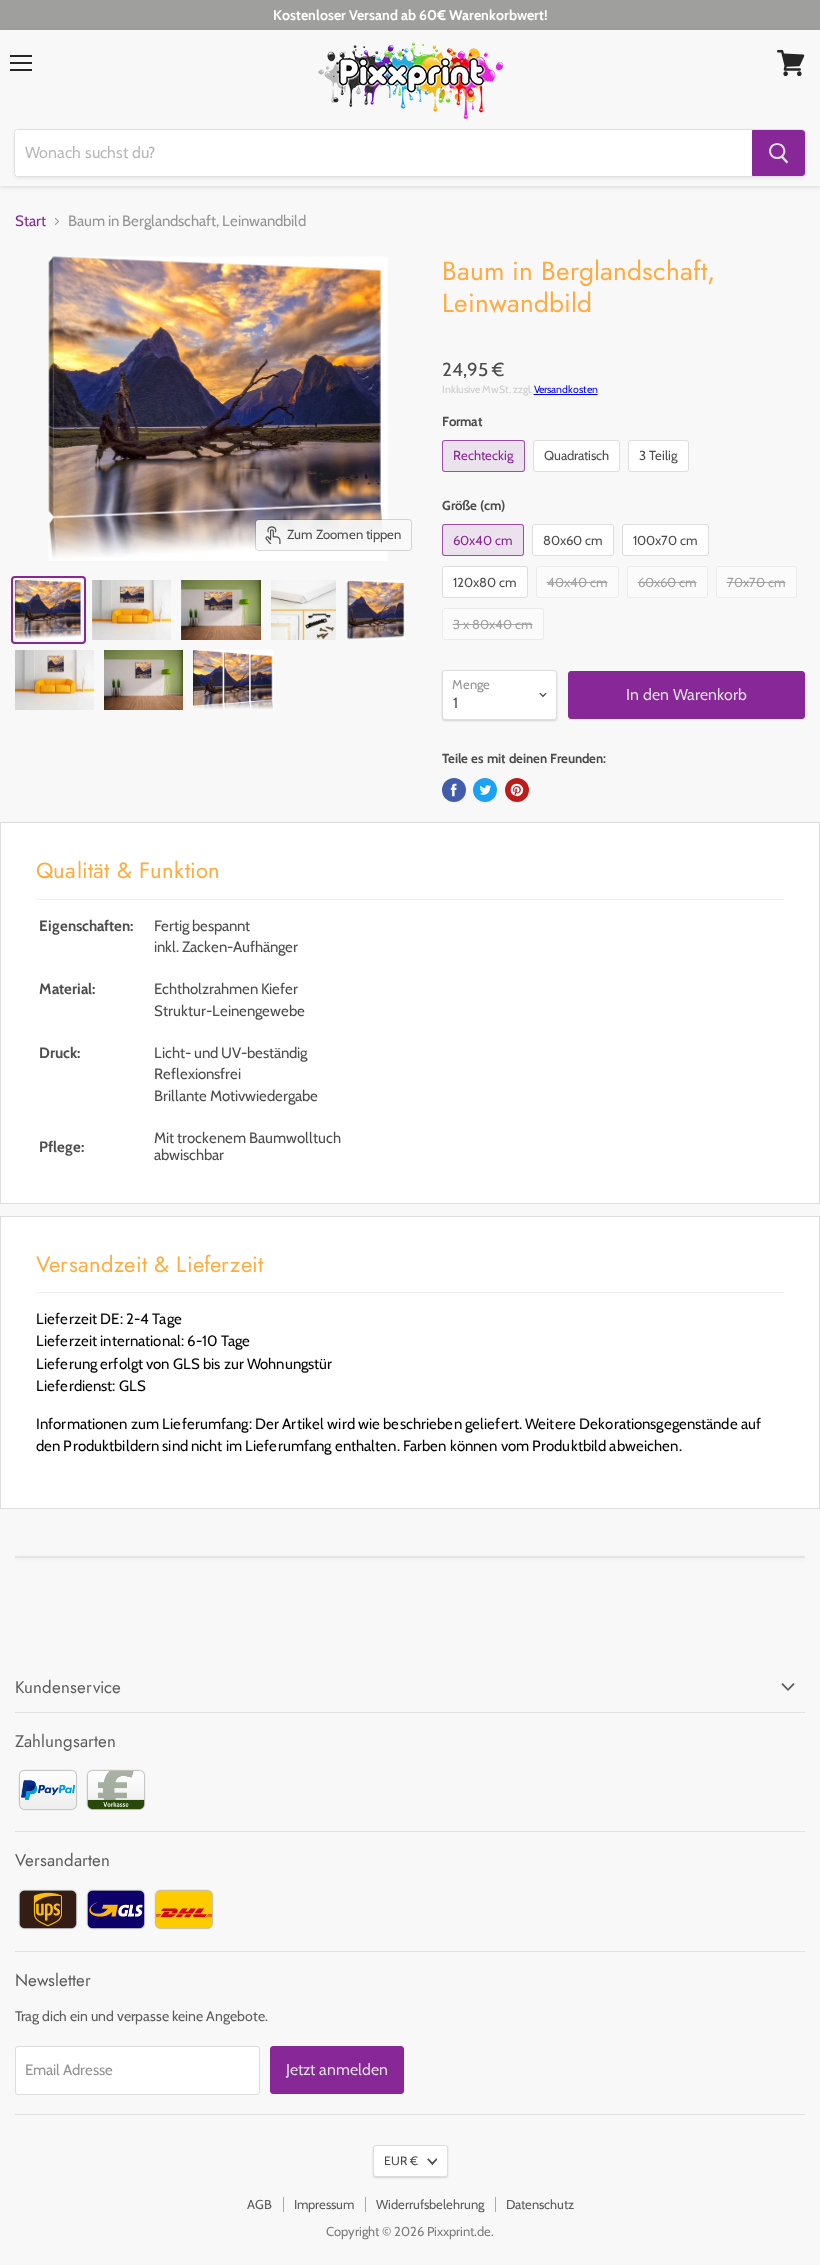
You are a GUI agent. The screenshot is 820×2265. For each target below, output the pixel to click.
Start (30, 221)
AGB (259, 2204)
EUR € (401, 2160)
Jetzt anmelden (337, 2069)
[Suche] (778, 153)
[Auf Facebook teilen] (454, 790)
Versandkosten (566, 389)
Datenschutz (540, 2204)
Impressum (324, 2204)
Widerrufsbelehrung (430, 2204)
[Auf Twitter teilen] (485, 790)
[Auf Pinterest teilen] (517, 790)
